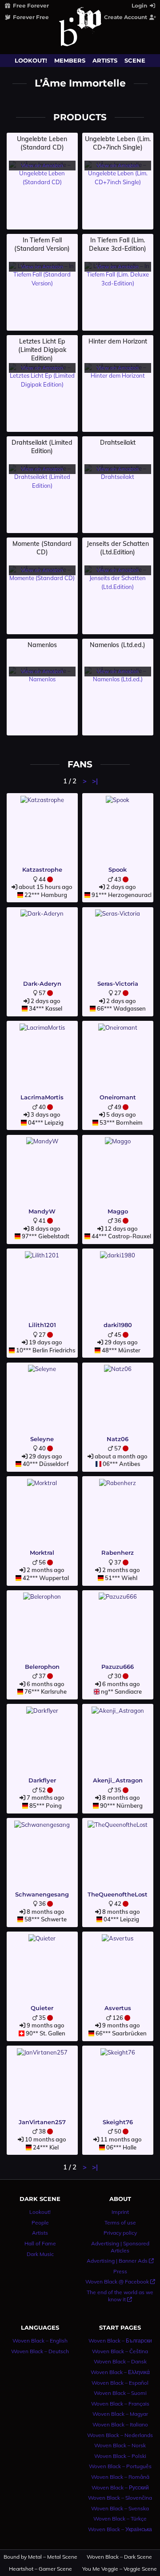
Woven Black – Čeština (120, 2351)
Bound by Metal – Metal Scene (41, 2557)
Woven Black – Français (120, 2404)
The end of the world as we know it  (120, 2296)
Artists (105, 60)
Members (70, 60)
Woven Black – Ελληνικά (120, 2372)
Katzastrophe (42, 869)
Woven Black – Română (120, 2477)
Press (120, 2271)
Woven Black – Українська (120, 2529)
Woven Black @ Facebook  (120, 2282)
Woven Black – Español (120, 2383)
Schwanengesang (42, 1894)
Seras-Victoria (118, 984)
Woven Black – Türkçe (120, 2519)
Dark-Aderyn (42, 984)
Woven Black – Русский (120, 2487)
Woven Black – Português (120, 2466)
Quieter (42, 2008)
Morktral (42, 1553)
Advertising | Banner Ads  (120, 2261)
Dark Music (40, 2254)
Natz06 (118, 1439)
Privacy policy (120, 2233)
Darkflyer (42, 1780)
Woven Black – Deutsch (40, 2351)
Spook (118, 869)
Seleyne (42, 1439)
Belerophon (42, 1667)
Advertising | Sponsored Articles (120, 2247)
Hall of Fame (40, 2243)
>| (95, 781)
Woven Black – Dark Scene (119, 2557)
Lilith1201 (42, 1325)
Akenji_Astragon (118, 1780)
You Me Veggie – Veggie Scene (120, 2569)
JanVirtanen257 (42, 2122)
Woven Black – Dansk (120, 2361)
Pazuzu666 (118, 1667)
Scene (135, 60)
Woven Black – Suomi (120, 2393)
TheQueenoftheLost (118, 1894)
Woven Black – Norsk (120, 2445)
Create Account (126, 17)
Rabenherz (118, 1553)
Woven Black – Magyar (120, 2414)
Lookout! (31, 60)
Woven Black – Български (120, 2341)
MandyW (42, 1211)
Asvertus (118, 2008)
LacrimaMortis (42, 1097)
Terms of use (120, 2222)
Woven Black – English (40, 2341)
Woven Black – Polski (120, 2456)
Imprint (120, 2212)
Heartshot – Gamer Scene (40, 2569)
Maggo (118, 1211)
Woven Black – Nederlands (120, 2435)
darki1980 (118, 1325)
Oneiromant (118, 1097)
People (40, 2222)
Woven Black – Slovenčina (120, 2498)
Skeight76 (118, 2122)
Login (140, 6)
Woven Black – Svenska (120, 2508)
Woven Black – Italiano (120, 2424)
